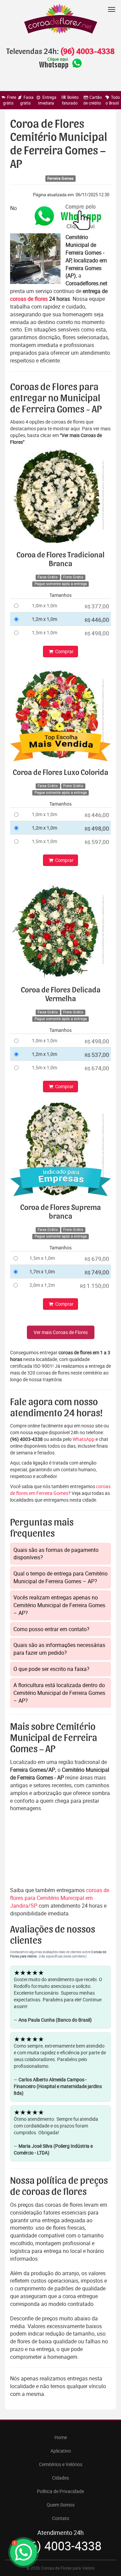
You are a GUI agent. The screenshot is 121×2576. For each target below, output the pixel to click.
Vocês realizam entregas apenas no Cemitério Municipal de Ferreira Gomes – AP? (59, 1605)
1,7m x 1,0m (42, 1271)
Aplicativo (61, 2451)
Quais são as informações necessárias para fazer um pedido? (59, 1649)
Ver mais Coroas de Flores (61, 1332)
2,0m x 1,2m (42, 1285)
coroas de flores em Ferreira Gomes (60, 1490)
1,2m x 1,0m (45, 619)
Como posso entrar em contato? (51, 1629)
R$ (97, 606)
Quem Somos (61, 2505)
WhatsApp (84, 1439)
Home (61, 2437)
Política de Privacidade (61, 2491)
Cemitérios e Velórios (61, 2464)
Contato (61, 2518)
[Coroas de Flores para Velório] (61, 20)
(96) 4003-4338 (87, 52)
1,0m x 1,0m (45, 605)
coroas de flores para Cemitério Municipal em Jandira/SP (60, 1898)
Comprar (64, 651)
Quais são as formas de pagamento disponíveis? (56, 1554)
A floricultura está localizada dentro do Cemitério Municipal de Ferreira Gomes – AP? (59, 1693)
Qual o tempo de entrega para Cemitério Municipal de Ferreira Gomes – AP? (61, 1577)
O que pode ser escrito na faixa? (51, 1669)
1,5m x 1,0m (45, 632)
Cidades (61, 2478)
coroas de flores (29, 299)
